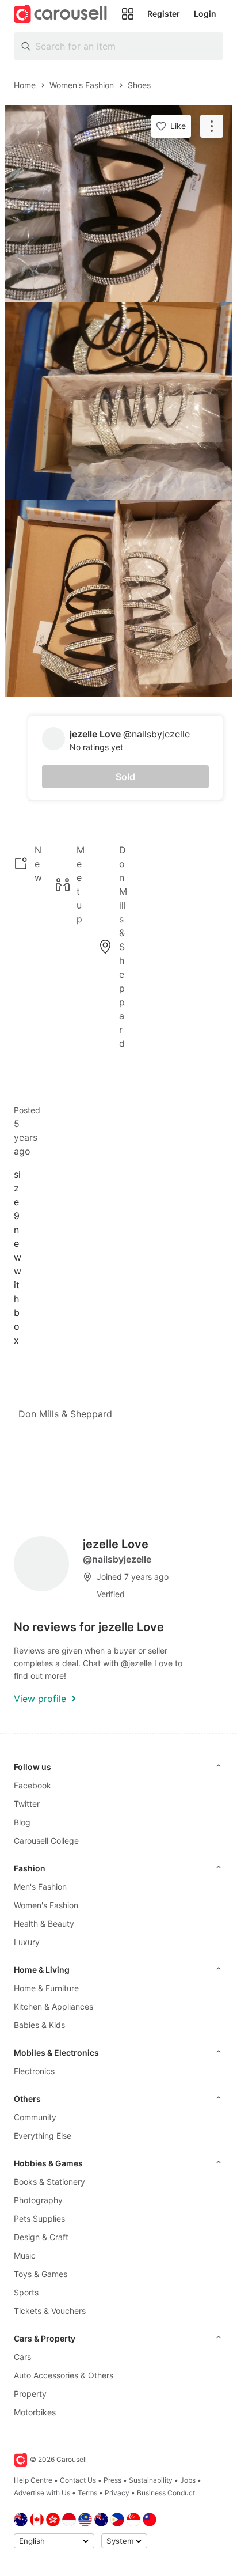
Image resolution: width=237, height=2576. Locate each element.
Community (35, 2117)
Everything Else (43, 2136)
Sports (26, 2292)
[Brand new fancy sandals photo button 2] (118, 401)
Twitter (27, 1804)
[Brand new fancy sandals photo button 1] (118, 204)
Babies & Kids (39, 2025)
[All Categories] (128, 14)
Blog (22, 1822)
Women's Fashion (46, 1905)
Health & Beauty (44, 1924)
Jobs (188, 2480)
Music (25, 2255)
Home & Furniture (46, 1988)
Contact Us (78, 2480)
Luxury (27, 1942)
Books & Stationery (49, 2182)
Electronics (34, 2071)
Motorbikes (35, 2412)
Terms (87, 2493)
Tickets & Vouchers (50, 2311)
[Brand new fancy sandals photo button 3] (118, 598)
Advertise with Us (42, 2493)
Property (30, 2394)
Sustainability (151, 2480)
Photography (38, 2200)
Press (112, 2480)
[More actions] (212, 126)
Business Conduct (166, 2493)
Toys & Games (41, 2274)
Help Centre (33, 2480)
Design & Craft (41, 2237)
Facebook (33, 1785)
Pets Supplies (39, 2218)
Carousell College (46, 1841)
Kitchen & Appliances (53, 2006)
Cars (22, 2357)
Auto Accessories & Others (64, 2375)
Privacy (117, 2493)
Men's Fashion (40, 1887)
